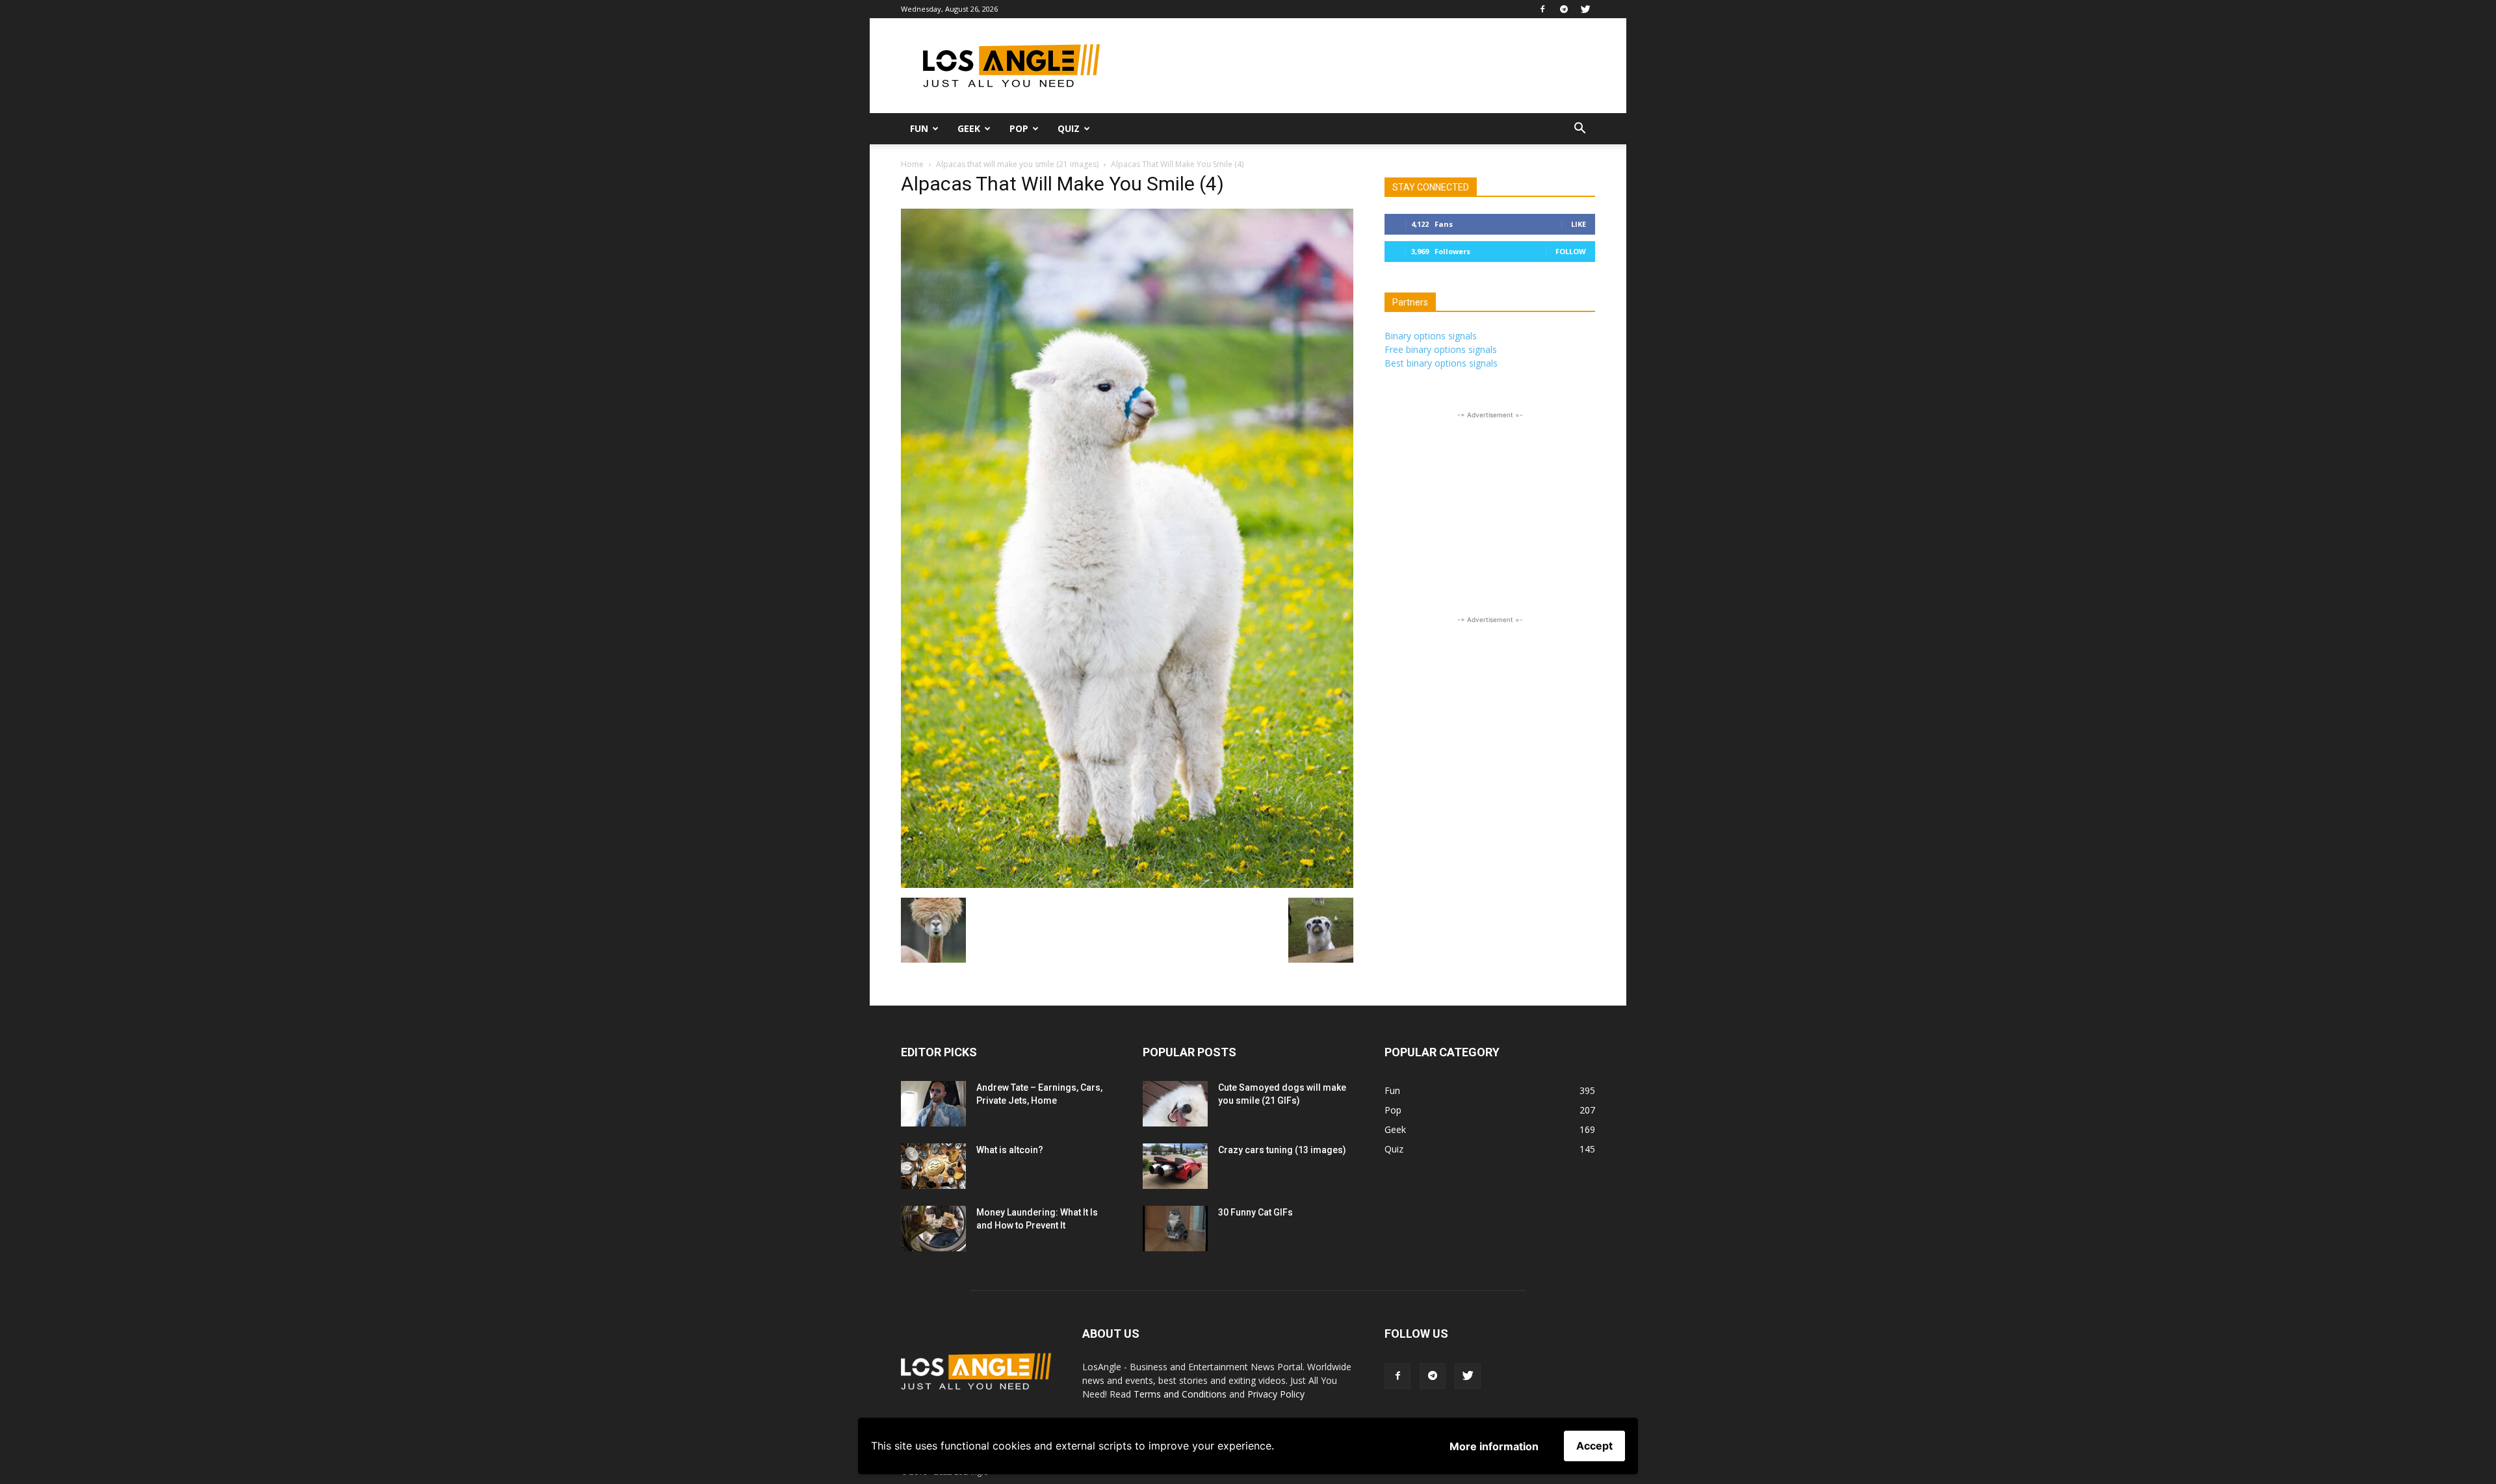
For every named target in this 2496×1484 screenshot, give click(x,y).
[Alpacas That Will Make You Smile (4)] (1127, 884)
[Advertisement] (1358, 66)
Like (1579, 224)
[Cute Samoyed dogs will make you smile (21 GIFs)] (1175, 1104)
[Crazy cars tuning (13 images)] (1175, 1166)
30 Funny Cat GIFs (1255, 1212)
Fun (919, 128)
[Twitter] (1585, 9)
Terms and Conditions (1180, 1394)
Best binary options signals (1441, 363)
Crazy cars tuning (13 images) (1282, 1150)
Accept (1594, 1446)
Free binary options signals (1441, 349)
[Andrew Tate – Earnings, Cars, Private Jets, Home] (933, 1104)
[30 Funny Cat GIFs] (1175, 1229)
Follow (1571, 251)
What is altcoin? (1010, 1150)
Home (912, 164)
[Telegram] (1564, 9)
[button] (1579, 130)
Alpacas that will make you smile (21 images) (1017, 164)
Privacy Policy (1276, 1394)
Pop (1019, 128)
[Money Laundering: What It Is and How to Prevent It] (933, 1229)
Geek (969, 128)
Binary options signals (1431, 336)
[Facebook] (1542, 9)
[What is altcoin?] (933, 1166)
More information (1494, 1446)
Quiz (1069, 128)
